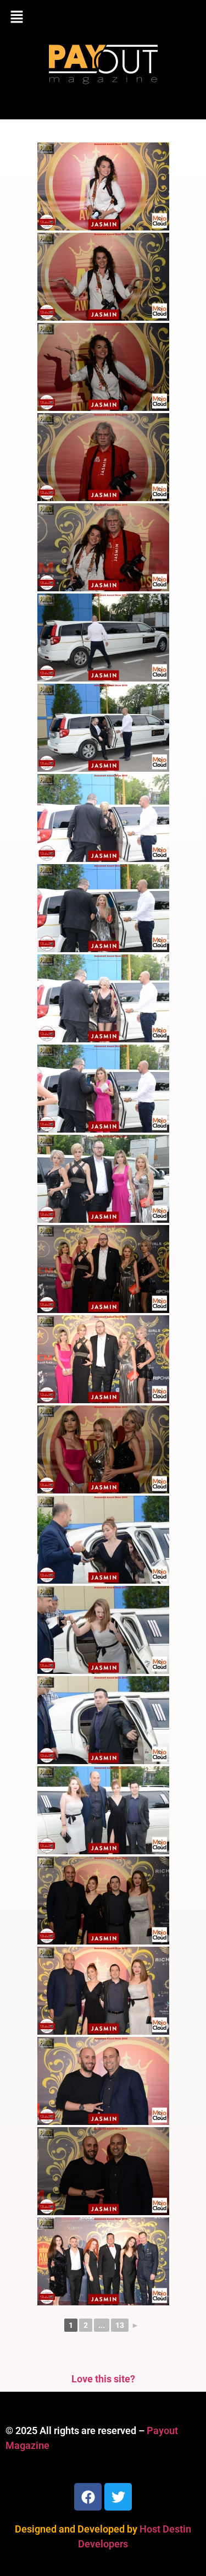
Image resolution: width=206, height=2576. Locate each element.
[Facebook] (88, 2497)
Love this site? (103, 2379)
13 (120, 2325)
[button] (103, 18)
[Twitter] (118, 2497)
